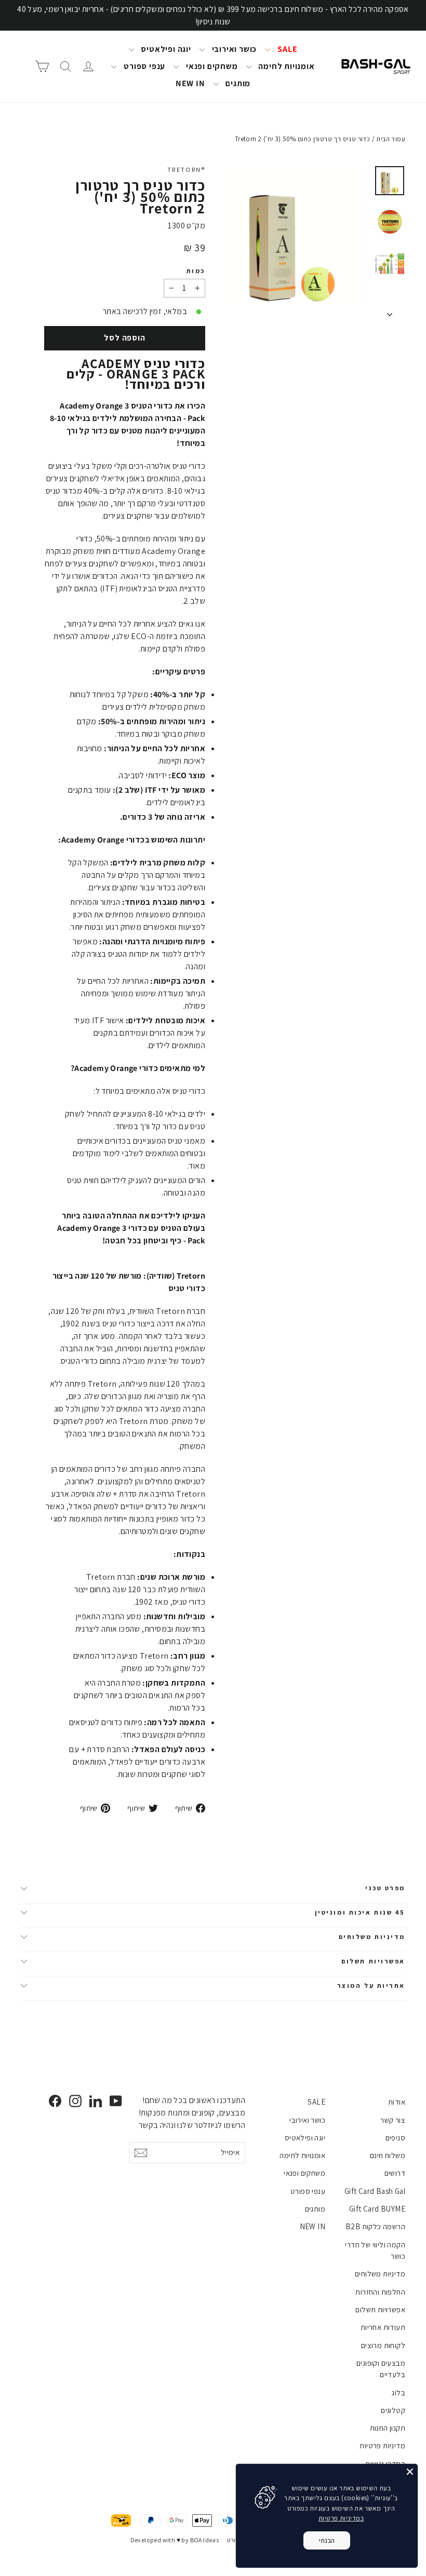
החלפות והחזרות (380, 2292)
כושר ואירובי (233, 49)
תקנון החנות (388, 2428)
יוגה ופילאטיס (165, 49)
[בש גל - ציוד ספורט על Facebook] (55, 2101)
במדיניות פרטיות (341, 2518)
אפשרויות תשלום (373, 1961)
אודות (397, 2102)
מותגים (237, 83)
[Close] (410, 2472)
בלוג (398, 2392)
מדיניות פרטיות (382, 2445)
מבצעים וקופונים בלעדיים (381, 2369)
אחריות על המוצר (371, 1985)
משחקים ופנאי (211, 66)
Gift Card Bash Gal (375, 2191)
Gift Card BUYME (377, 2209)
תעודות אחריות (383, 2327)
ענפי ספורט (143, 66)
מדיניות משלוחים (372, 1937)
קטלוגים (393, 2410)
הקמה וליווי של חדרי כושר (375, 2250)
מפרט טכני (385, 1888)
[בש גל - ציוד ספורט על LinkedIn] (96, 2101)
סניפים (395, 2138)
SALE (286, 49)
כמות (196, 271)
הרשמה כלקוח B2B (375, 2226)
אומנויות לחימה (286, 66)
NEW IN (190, 83)
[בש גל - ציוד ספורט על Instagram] (75, 2101)
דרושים (395, 2173)
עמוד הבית (391, 139)
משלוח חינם (388, 2155)
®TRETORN (186, 170)
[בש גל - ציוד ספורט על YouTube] (116, 2101)
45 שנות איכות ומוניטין (360, 1912)
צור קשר (393, 2120)
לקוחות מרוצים (383, 2345)
